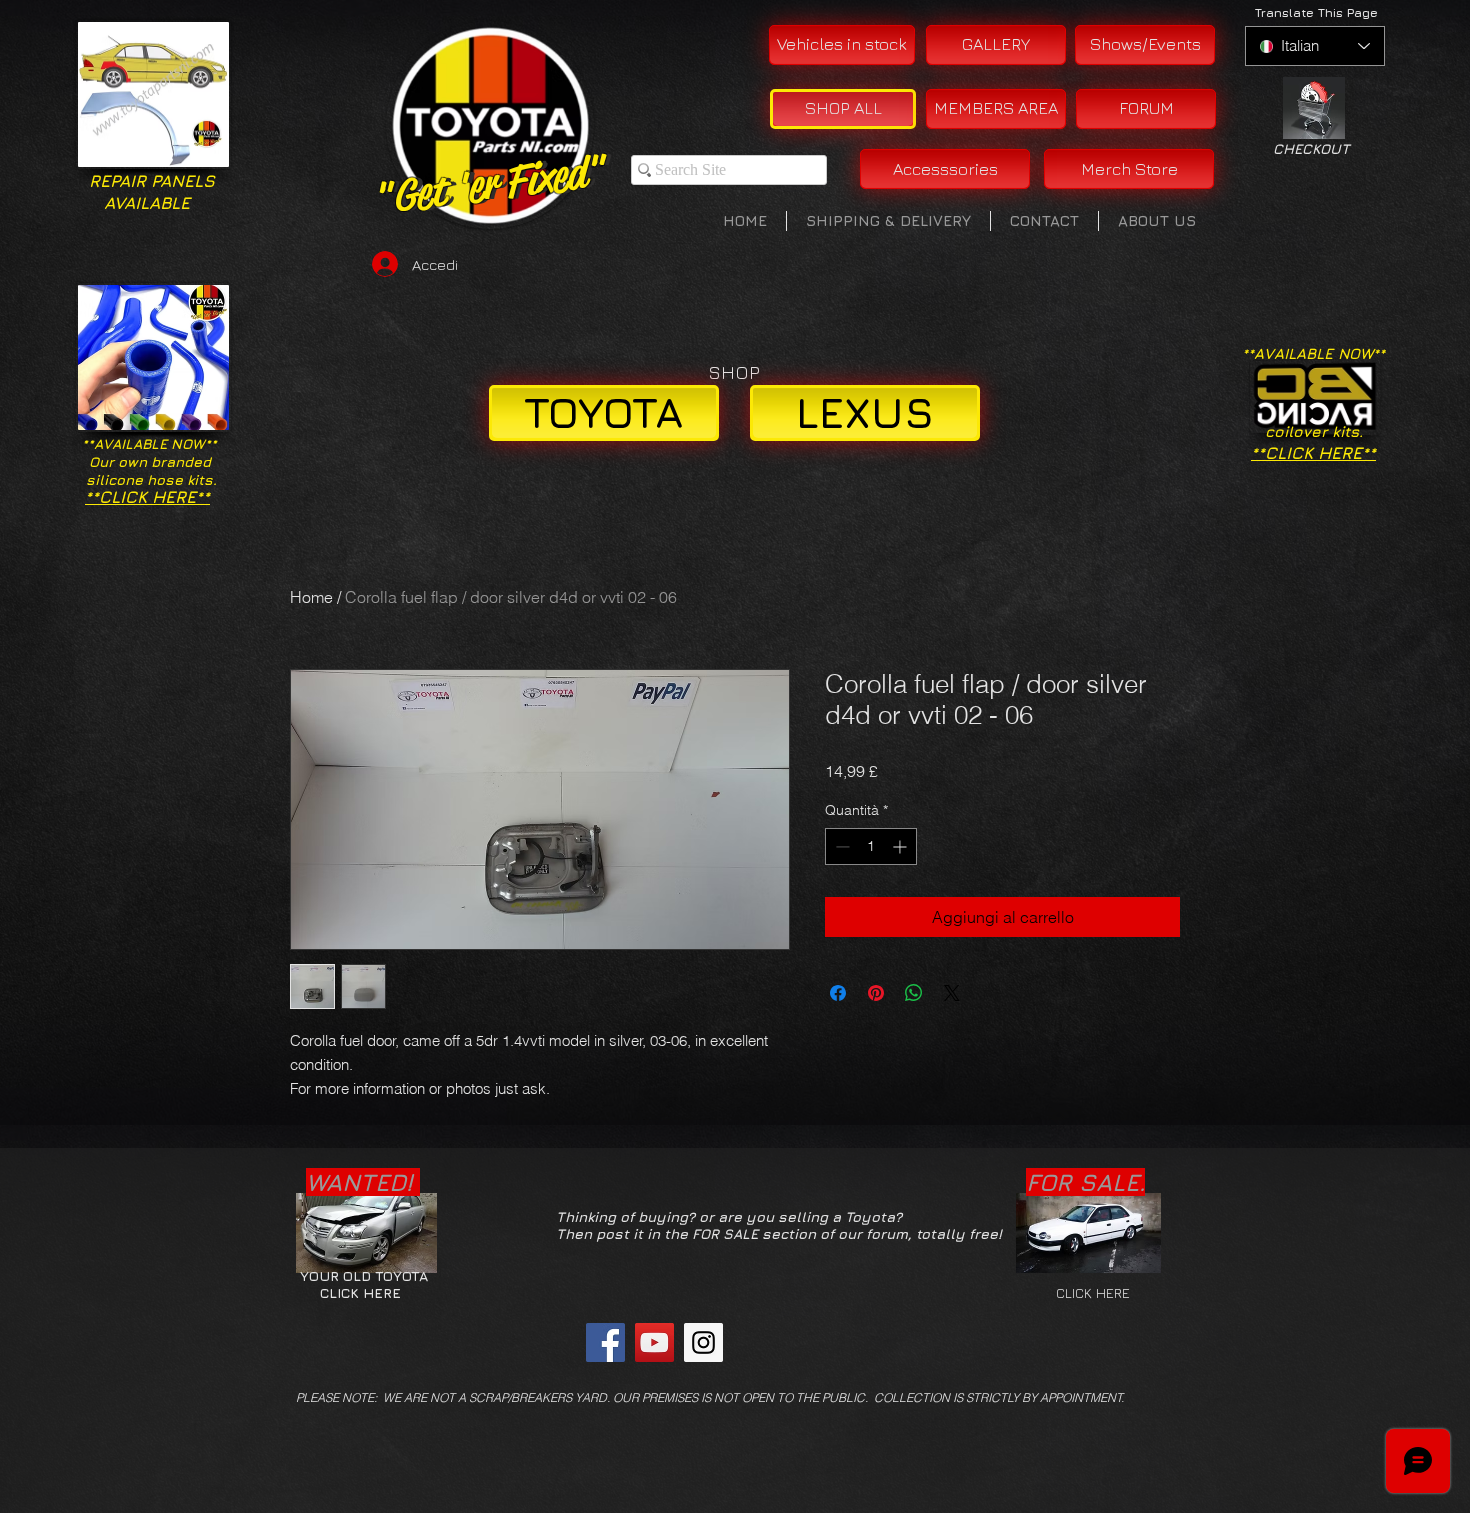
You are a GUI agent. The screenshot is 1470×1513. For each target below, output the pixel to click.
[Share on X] (952, 993)
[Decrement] (840, 846)
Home (311, 597)
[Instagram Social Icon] (703, 1342)
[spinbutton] (871, 846)
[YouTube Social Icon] (654, 1342)
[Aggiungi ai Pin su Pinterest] (876, 993)
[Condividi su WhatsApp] (914, 993)
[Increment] (901, 846)
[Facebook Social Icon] (605, 1342)
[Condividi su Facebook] (838, 993)
